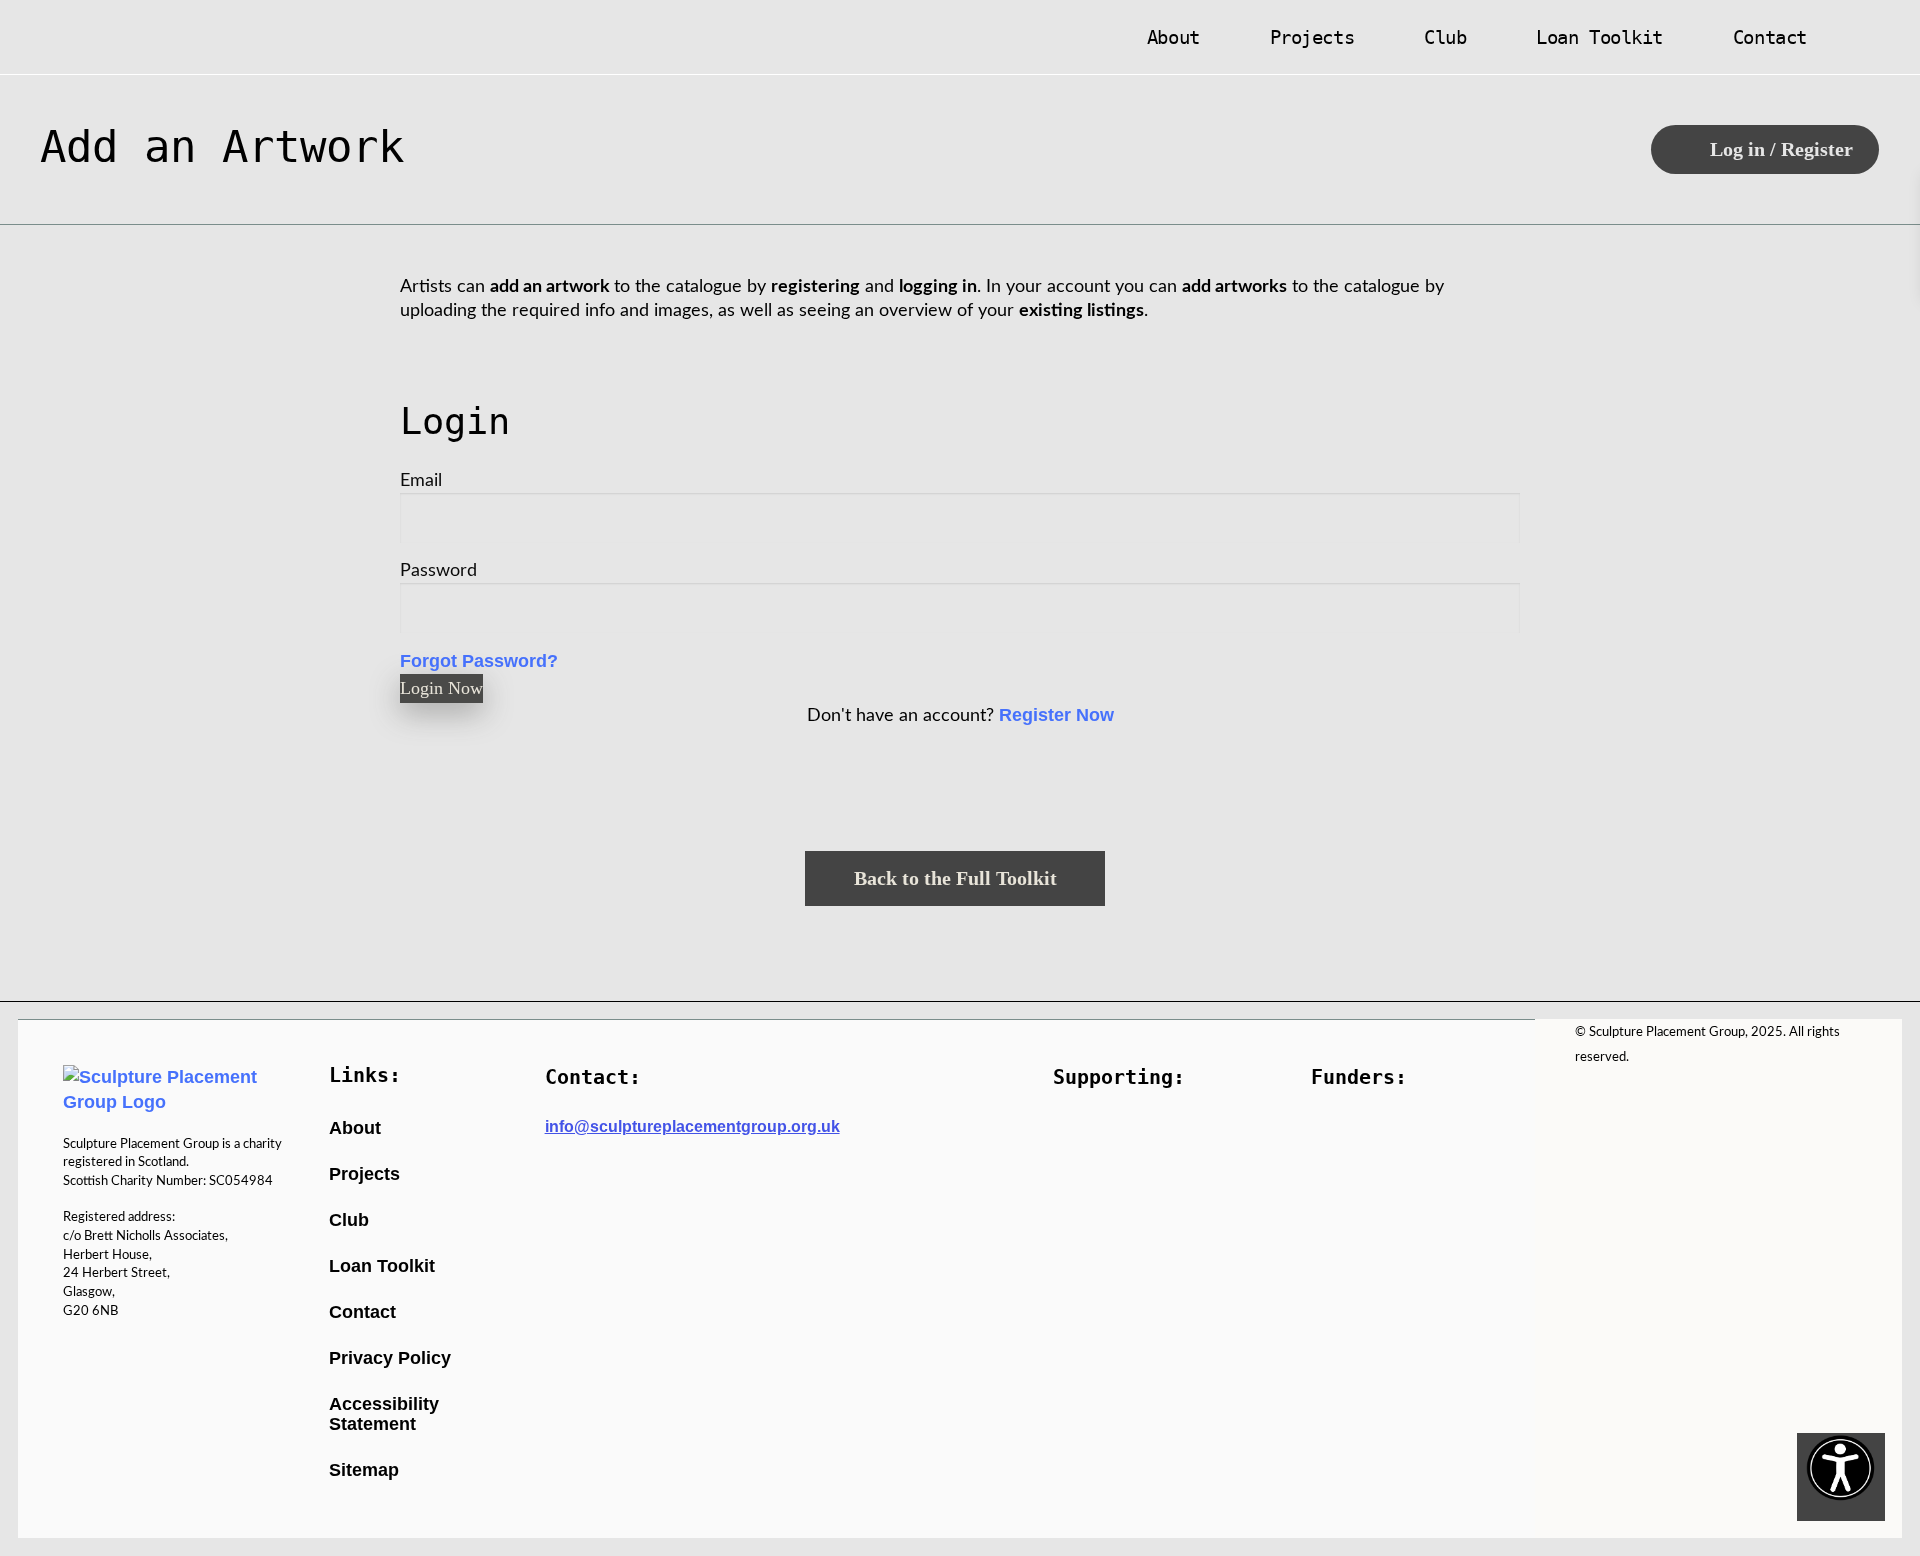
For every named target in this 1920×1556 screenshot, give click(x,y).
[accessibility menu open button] (1841, 1477)
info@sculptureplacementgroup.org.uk (692, 1126)
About (1173, 37)
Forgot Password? (479, 661)
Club (1445, 37)
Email (421, 480)
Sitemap (364, 1470)
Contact (1770, 37)
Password (438, 570)
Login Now (441, 688)
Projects (1312, 37)
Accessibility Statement (384, 1414)
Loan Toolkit (1599, 37)
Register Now (1056, 715)
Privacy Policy (390, 1358)
